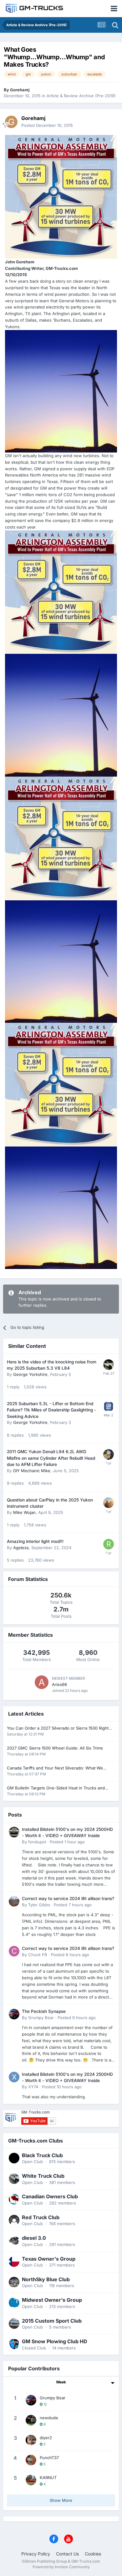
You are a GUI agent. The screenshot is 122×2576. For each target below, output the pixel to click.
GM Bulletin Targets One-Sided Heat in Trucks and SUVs (56, 1788)
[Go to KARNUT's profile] (31, 2480)
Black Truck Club (42, 2155)
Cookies (93, 2554)
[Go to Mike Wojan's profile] (109, 1503)
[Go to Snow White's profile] (109, 1365)
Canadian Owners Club (50, 2196)
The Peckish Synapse (44, 2011)
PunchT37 (49, 2458)
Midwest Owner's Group (52, 2300)
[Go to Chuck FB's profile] (14, 1951)
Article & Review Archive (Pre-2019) (81, 96)
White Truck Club (43, 2176)
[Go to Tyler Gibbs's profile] (14, 1901)
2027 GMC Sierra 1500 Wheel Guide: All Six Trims (55, 1748)
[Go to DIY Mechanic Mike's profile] (109, 1454)
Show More (61, 2500)
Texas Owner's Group (49, 2259)
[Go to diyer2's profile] (31, 2440)
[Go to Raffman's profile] (109, 1544)
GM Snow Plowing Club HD (55, 2341)
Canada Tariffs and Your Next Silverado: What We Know (55, 1768)
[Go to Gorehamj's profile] (11, 122)
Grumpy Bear (41, 2018)
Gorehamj (20, 90)
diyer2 (46, 2438)
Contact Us (67, 2554)
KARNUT (48, 2478)
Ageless (21, 1548)
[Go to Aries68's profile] (42, 1682)
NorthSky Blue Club (46, 2279)
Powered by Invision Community (61, 2567)
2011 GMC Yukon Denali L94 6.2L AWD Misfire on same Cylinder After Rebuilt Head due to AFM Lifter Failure (51, 1458)
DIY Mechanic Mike (32, 1471)
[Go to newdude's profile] (31, 2420)
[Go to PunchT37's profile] (31, 2460)
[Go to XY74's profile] (14, 2077)
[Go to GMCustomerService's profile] (109, 1406)
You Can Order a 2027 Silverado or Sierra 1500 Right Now (58, 1729)
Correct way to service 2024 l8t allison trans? (68, 1898)
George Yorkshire (30, 1374)
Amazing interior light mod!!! (35, 1541)
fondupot (37, 1842)
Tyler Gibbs (39, 1905)
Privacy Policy (36, 2554)
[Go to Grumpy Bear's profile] (14, 2014)
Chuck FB (38, 1955)
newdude (49, 2418)
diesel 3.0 (34, 2238)
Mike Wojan (24, 1512)
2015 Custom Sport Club (52, 2321)
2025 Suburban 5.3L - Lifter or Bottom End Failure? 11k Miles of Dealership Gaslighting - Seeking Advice (51, 1410)
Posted (47, 125)
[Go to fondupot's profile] (14, 1832)
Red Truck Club (41, 2217)
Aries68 (59, 1684)
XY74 (33, 2087)
